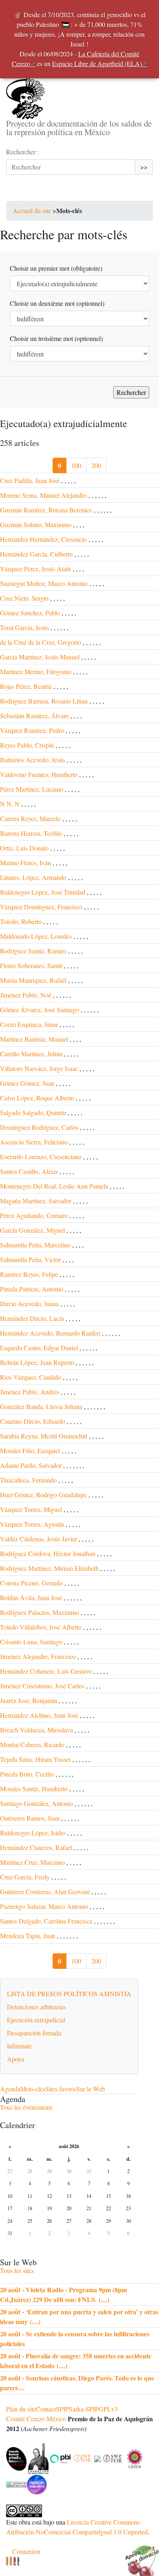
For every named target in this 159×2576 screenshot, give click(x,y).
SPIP (62, 2409)
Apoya (15, 2059)
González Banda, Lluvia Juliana (41, 1406)
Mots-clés (33, 2089)
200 (96, 465)
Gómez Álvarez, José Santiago (40, 1010)
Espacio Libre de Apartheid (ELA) (97, 63)
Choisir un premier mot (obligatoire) (56, 268)
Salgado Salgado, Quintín (33, 1112)
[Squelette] (14, 2561)
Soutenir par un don (139, 2556)
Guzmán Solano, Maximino (36, 524)
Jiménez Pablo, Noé (26, 995)
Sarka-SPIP (84, 2409)
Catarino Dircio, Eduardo (33, 1421)
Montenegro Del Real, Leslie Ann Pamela (54, 1186)
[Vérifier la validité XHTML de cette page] (7, 2561)
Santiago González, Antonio (36, 1803)
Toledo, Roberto (21, 921)
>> (144, 167)
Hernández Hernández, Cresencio (43, 539)
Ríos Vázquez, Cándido (31, 1377)
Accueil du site (32, 210)
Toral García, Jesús (24, 627)
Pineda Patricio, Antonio (32, 1289)
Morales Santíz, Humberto (34, 1789)
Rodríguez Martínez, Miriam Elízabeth (49, 1568)
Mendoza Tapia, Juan (28, 1936)
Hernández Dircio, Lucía (32, 1318)
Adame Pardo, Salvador (31, 1465)
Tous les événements (26, 2107)
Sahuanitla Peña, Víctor (30, 1259)
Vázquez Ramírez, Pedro (32, 730)
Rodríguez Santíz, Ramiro (33, 951)
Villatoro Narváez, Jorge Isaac (39, 1068)
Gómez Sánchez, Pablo (30, 613)
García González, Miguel (32, 1230)
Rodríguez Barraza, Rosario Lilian (44, 701)
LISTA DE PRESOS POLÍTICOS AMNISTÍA (69, 1994)
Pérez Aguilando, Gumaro (34, 1215)
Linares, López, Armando (33, 877)
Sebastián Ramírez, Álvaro (34, 716)
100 (76, 465)
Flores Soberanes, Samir (31, 965)
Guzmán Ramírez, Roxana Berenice (46, 510)
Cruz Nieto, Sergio (24, 598)
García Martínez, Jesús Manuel (41, 657)
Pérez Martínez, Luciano (32, 789)
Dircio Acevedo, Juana (29, 1304)
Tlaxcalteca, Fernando (28, 1480)
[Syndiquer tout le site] (11, 2561)
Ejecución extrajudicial (36, 2020)
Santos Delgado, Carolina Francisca (46, 1921)
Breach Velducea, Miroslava (36, 1730)
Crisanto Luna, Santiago (31, 1642)
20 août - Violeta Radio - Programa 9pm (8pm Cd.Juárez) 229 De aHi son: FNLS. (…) (63, 2294)
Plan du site (21, 2409)
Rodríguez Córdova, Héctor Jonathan (48, 1553)
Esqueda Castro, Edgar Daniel (39, 1348)
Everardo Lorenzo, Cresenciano (41, 1157)
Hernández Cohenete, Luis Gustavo (46, 1671)
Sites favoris (61, 2089)
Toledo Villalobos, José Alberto (41, 1627)
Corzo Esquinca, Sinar (29, 1024)
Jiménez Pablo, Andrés (30, 1392)
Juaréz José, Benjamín (29, 1700)
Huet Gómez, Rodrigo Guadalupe (43, 1495)
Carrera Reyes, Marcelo (30, 818)
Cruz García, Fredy (25, 1877)
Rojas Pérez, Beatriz (26, 686)
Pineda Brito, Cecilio (27, 1774)
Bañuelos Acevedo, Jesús (33, 760)
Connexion (26, 2551)
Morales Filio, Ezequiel (30, 1451)
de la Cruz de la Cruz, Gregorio (41, 642)
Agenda (10, 2089)
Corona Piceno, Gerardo (31, 1583)
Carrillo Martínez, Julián (31, 1054)
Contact (46, 2409)
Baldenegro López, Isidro (33, 1833)
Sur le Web (91, 2089)
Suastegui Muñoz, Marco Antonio (44, 583)
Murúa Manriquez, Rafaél (33, 980)
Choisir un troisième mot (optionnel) (56, 338)
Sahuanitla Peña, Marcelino (35, 1245)
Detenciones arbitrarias (36, 2007)
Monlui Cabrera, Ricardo (32, 1744)
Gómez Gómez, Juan (27, 1083)
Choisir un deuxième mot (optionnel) (57, 303)
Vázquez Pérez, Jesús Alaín (35, 569)
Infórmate (19, 2046)
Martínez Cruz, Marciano (32, 1862)
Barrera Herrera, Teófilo (31, 833)
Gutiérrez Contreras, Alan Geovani (45, 1891)
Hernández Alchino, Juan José (39, 1715)
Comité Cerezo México (36, 2419)
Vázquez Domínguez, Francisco (41, 907)
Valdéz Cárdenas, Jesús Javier (39, 1539)
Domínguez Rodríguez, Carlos (39, 1127)
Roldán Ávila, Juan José (31, 1597)
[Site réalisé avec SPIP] (18, 2561)
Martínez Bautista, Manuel (34, 1039)
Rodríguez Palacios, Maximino (40, 1612)
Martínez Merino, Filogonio (36, 671)
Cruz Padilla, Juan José (30, 480)
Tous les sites (17, 2270)
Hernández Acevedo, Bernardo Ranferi (50, 1333)
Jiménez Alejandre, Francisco (38, 1656)
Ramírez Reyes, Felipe (29, 1274)
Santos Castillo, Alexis (29, 1171)
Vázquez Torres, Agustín (32, 1524)
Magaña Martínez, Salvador (36, 1201)
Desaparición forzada (34, 2033)
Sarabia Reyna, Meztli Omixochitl (44, 1436)
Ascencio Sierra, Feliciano (34, 1142)
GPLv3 (108, 2409)
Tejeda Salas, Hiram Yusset (35, 1759)
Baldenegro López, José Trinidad (43, 892)
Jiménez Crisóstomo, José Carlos (42, 1686)
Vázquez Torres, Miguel (31, 1509)
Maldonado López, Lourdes (36, 936)
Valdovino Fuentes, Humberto (39, 774)
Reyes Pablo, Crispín (27, 745)
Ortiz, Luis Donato (24, 848)
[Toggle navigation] (18, 193)
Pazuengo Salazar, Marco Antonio (44, 1906)
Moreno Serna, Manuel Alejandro (43, 495)
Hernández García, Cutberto (36, 554)
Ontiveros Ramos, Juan (30, 1818)
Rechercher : (23, 152)
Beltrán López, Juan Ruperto (37, 1362)
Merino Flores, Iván (25, 863)
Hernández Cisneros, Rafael (36, 1847)
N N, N (10, 804)
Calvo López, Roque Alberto (37, 1098)
